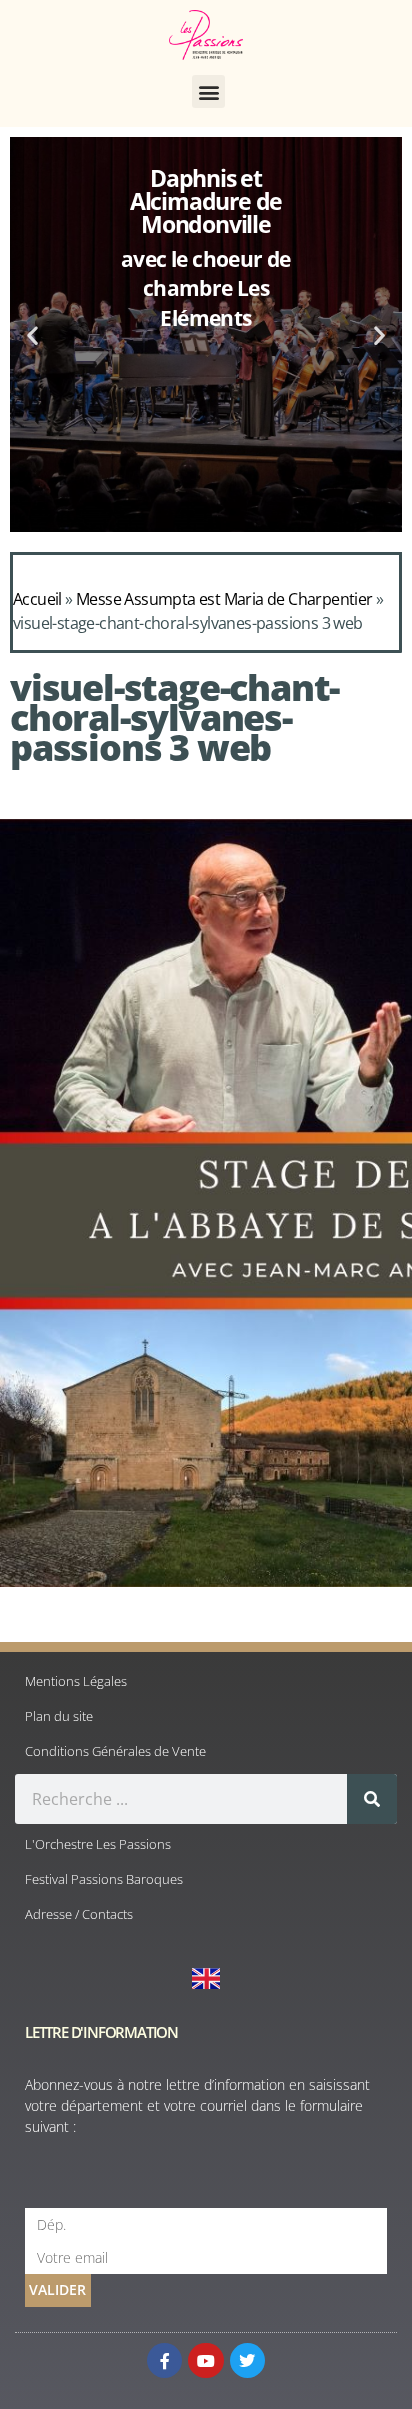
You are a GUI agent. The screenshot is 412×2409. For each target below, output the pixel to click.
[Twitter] (247, 2360)
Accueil (37, 599)
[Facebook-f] (164, 2360)
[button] (208, 91)
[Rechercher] (372, 1799)
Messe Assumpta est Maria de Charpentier (224, 599)
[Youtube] (205, 2360)
